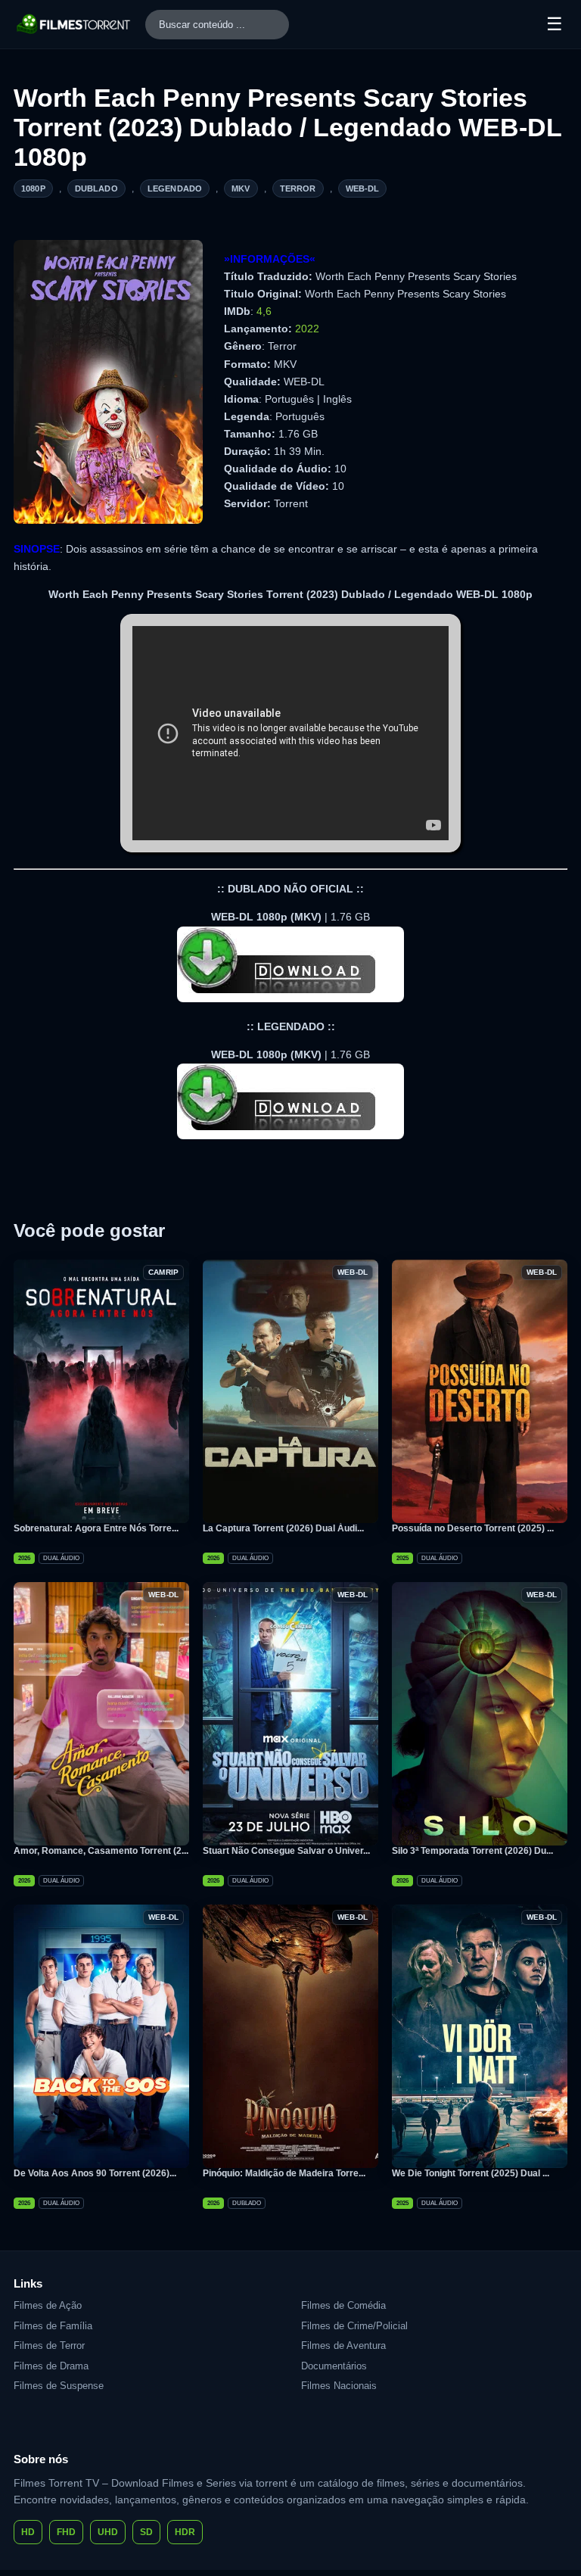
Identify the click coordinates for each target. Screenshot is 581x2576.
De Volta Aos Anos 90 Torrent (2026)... (95, 2173)
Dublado (96, 188)
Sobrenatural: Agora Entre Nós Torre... (96, 1528)
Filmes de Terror (49, 2345)
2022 (307, 329)
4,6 (264, 311)
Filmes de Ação (48, 2305)
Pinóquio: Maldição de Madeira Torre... (284, 2173)
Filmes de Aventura (343, 2345)
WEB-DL (363, 188)
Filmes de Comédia (343, 2305)
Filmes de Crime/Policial (354, 2326)
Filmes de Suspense (59, 2386)
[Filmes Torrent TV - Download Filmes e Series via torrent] (74, 24)
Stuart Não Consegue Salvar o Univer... (286, 1851)
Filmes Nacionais (339, 2386)
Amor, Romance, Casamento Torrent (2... (101, 1851)
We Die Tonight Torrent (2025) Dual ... (471, 2173)
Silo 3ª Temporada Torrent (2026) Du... (472, 1851)
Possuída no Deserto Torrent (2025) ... (473, 1528)
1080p (33, 188)
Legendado (175, 188)
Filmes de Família (53, 2326)
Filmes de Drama (51, 2366)
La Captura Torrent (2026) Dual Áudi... (283, 1528)
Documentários (334, 2366)
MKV (241, 188)
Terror (298, 188)
